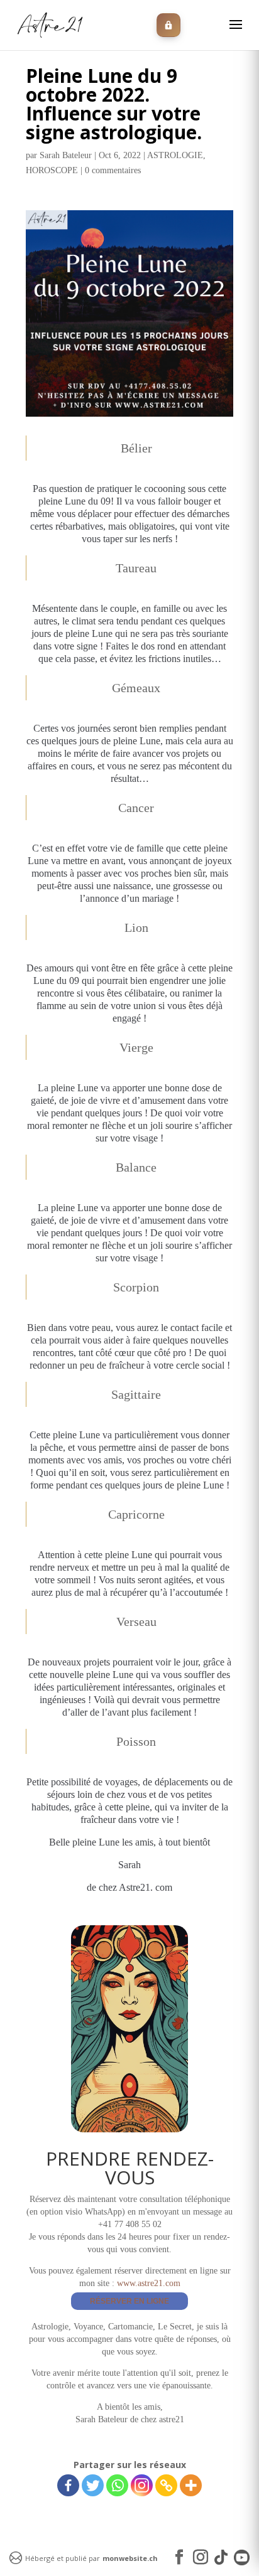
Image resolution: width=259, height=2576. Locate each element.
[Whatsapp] (117, 2485)
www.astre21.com (149, 2283)
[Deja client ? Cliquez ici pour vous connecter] (168, 25)
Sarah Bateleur (66, 155)
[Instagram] (142, 2485)
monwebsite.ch (130, 2558)
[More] (191, 2485)
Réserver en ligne (129, 2301)
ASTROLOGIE (175, 155)
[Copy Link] (166, 2485)
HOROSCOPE (52, 170)
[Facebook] (68, 2485)
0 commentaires (113, 170)
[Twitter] (93, 2485)
